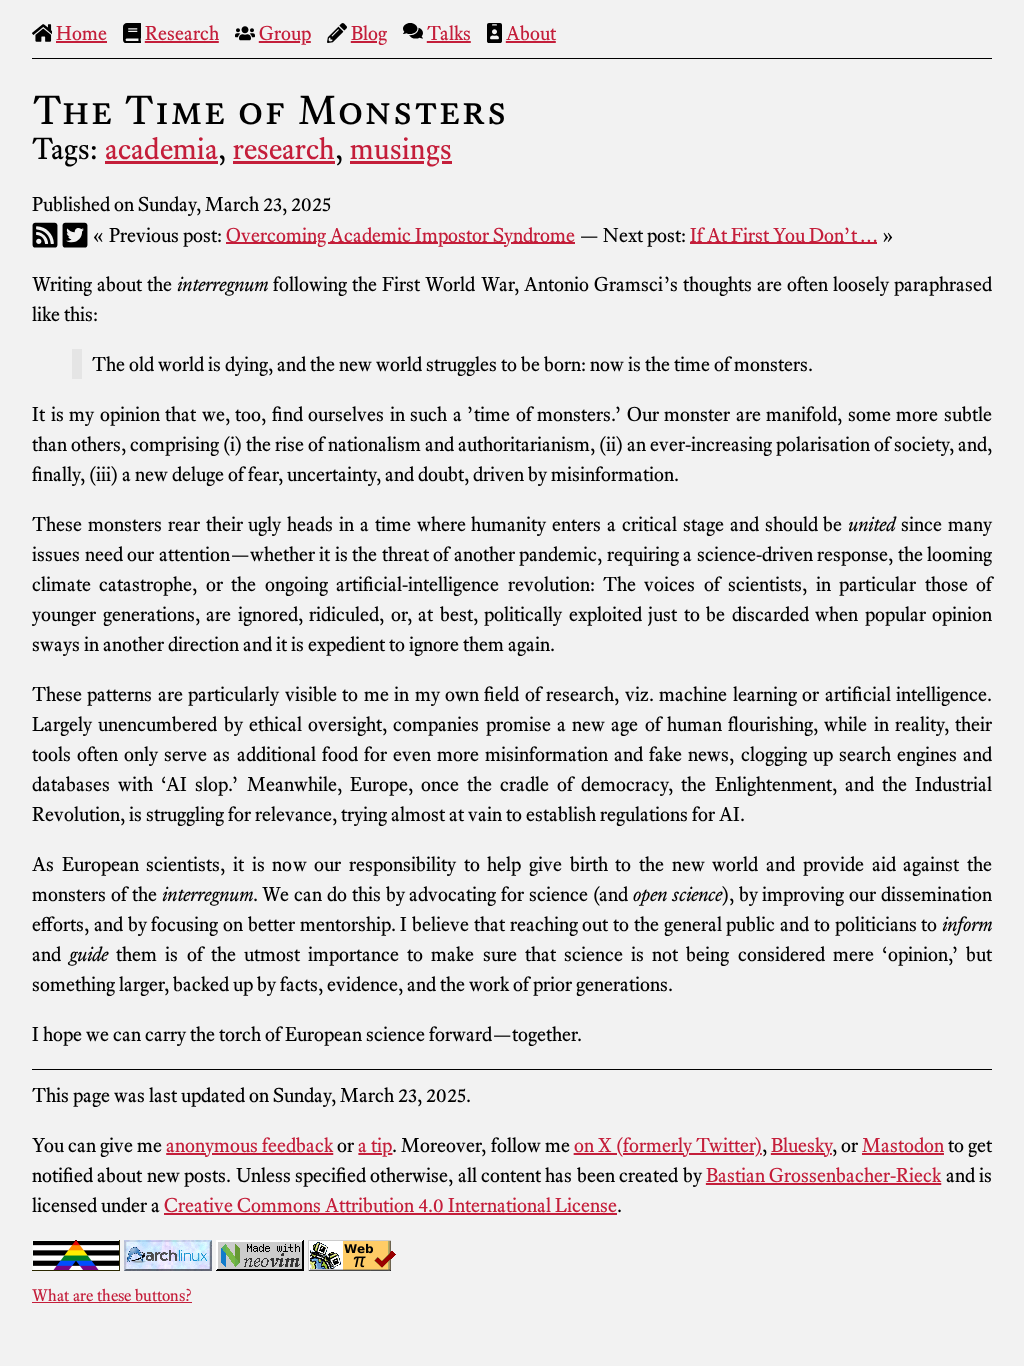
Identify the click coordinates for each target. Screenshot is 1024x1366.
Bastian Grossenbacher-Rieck (823, 1175)
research (284, 149)
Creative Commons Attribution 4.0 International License (390, 1205)
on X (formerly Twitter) (668, 1145)
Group (285, 33)
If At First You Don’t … (783, 234)
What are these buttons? (112, 1295)
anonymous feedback (249, 1145)
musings (401, 149)
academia (161, 149)
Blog (369, 33)
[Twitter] (75, 234)
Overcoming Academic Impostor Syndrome (400, 234)
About (531, 33)
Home (81, 33)
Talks (449, 33)
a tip (375, 1145)
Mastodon (903, 1145)
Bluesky (801, 1145)
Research (182, 33)
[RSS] (45, 234)
